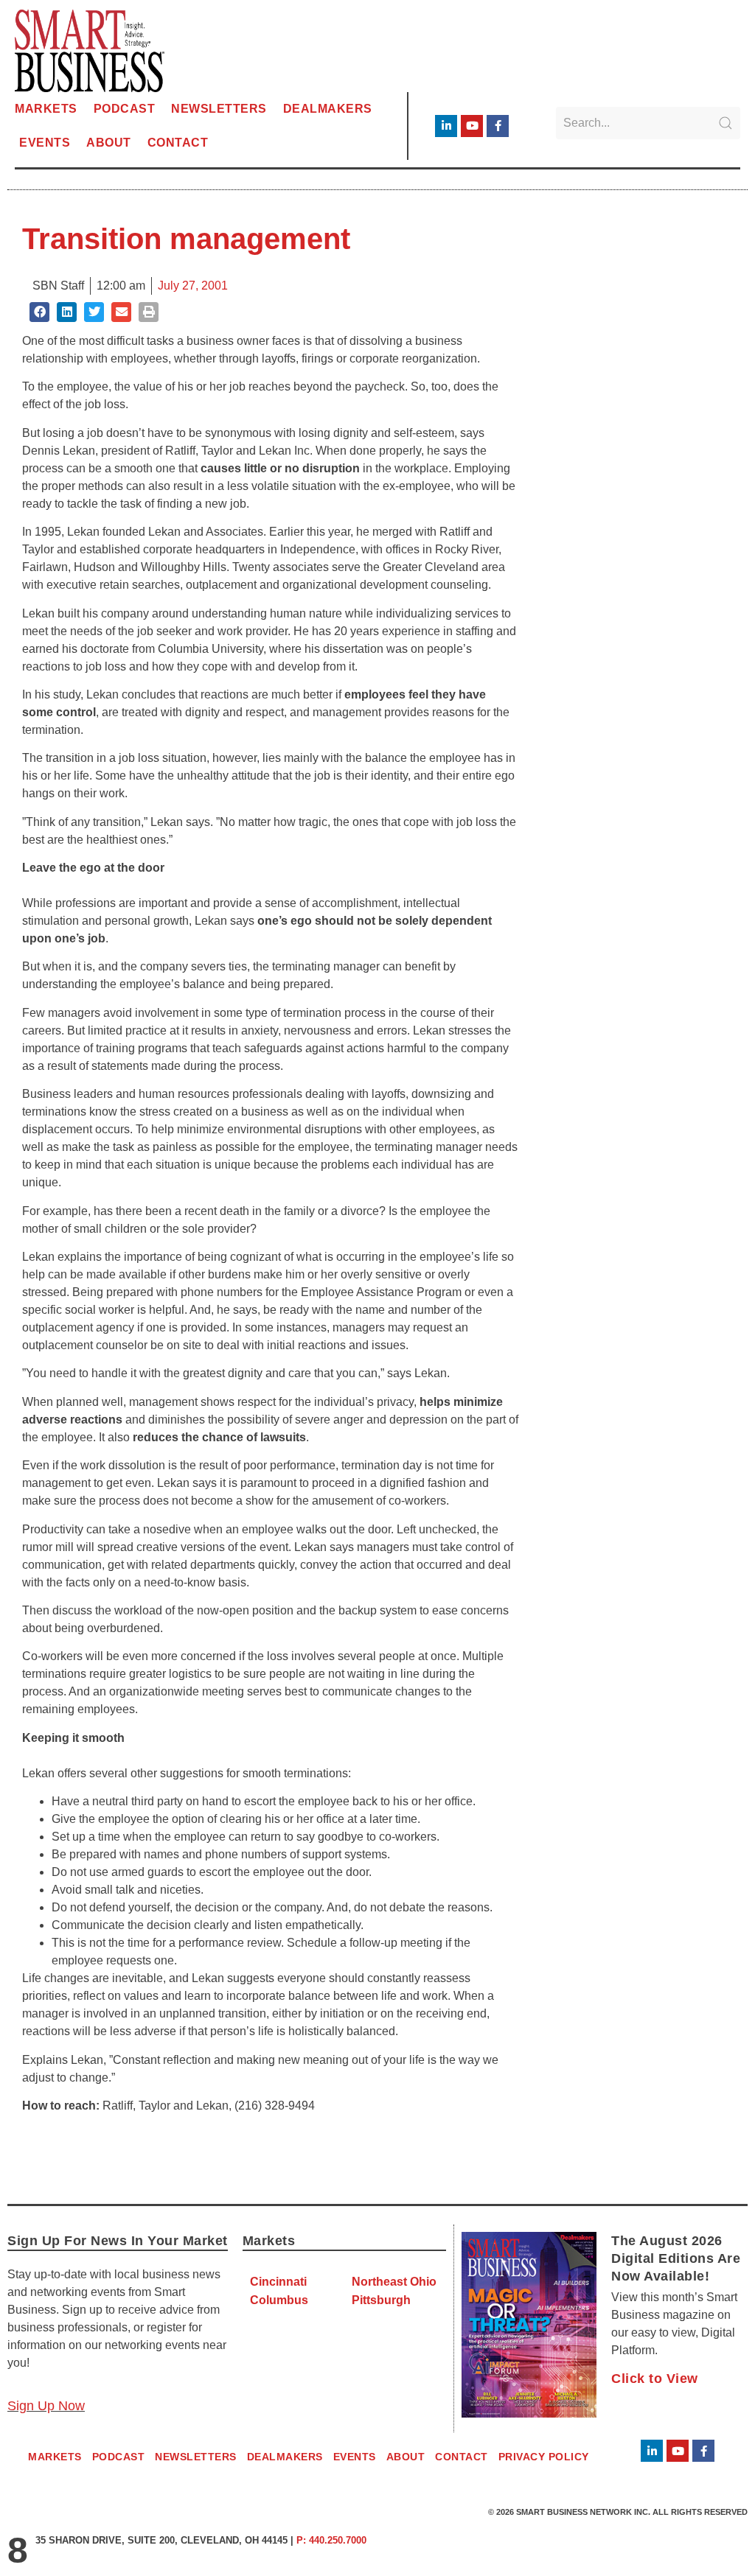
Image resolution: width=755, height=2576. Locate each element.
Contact (178, 143)
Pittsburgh (381, 2300)
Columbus (279, 2300)
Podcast (125, 109)
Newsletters (219, 109)
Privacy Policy (544, 2457)
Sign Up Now (46, 2406)
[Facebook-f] (498, 126)
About (109, 143)
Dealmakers (328, 109)
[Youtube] (472, 126)
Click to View (655, 2379)
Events (45, 143)
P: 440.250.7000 (331, 2540)
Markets (46, 109)
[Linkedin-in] (446, 126)
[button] (39, 312)
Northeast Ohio (394, 2282)
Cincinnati (278, 2282)
